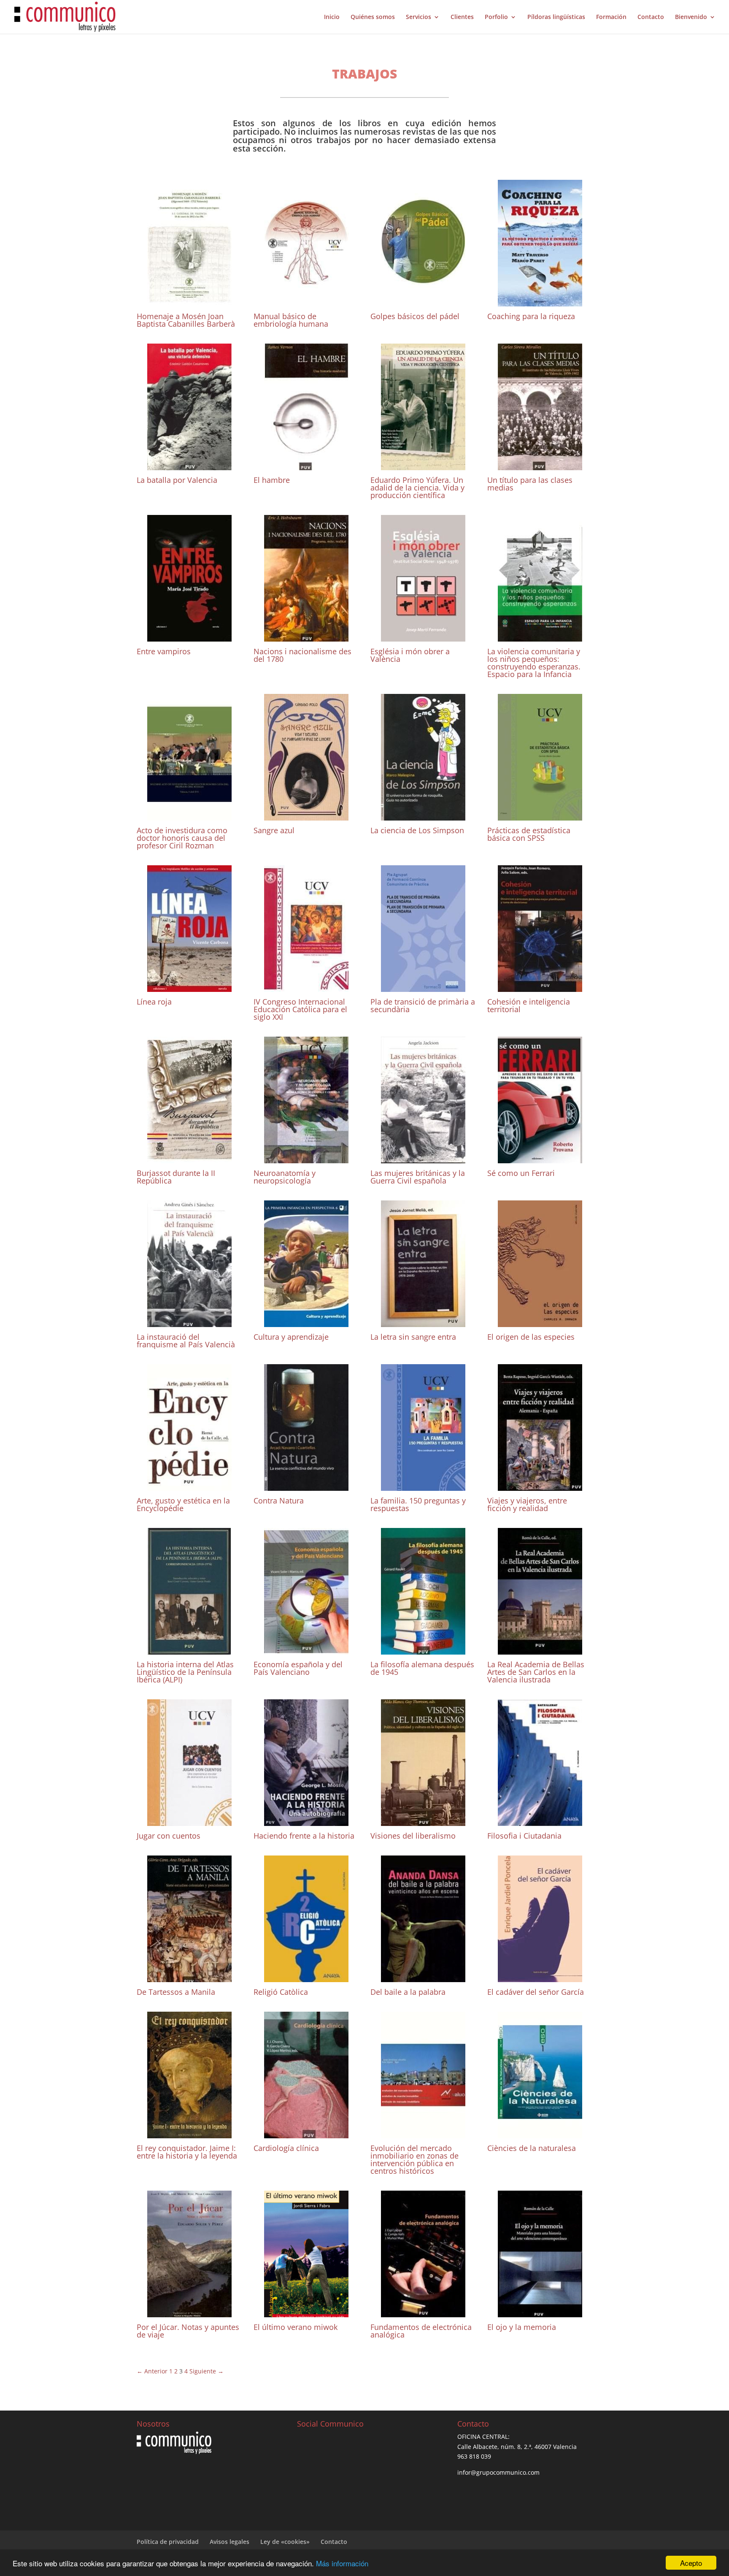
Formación (611, 17)
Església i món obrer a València (410, 655)
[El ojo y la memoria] (540, 2312)
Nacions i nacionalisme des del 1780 (302, 655)
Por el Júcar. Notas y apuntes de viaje (188, 2331)
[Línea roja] (189, 987)
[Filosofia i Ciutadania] (540, 1821)
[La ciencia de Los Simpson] (423, 816)
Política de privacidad (168, 2542)
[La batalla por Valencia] (189, 465)
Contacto (651, 17)
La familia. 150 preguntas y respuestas (418, 1504)
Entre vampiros (164, 651)
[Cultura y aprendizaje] (306, 1322)
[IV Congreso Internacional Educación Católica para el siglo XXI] (306, 987)
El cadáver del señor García (536, 1992)
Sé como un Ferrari (521, 1173)
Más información (342, 2563)
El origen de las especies (531, 1337)
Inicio (332, 17)
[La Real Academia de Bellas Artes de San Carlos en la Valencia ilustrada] (540, 1650)
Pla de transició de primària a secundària (423, 1005)
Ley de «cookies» (285, 2542)
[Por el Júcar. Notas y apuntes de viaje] (189, 2312)
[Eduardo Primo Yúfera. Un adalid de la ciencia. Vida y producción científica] (423, 465)
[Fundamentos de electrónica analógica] (423, 2312)
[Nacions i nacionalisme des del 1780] (306, 637)
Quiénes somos (373, 17)
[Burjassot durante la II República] (189, 1158)
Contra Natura (279, 1501)
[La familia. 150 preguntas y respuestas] (423, 1486)
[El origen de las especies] (540, 1322)
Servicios (418, 17)
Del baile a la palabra (408, 1992)
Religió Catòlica (281, 1992)
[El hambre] (306, 465)
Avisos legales (229, 2542)
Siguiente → (207, 2371)
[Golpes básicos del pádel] (423, 302)
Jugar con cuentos (169, 1836)
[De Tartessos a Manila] (189, 1977)
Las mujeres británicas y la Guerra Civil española (418, 1177)
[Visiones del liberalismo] (423, 1821)
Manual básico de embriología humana (291, 320)
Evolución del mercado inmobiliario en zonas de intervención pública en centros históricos (414, 2159)
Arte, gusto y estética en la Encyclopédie (183, 1504)
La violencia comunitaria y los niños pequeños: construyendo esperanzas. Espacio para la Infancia (534, 663)
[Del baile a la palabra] (423, 1977)
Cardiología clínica (286, 2148)
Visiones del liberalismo (413, 1836)
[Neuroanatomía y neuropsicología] (306, 1158)
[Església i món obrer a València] (423, 637)
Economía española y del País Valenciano (298, 1668)
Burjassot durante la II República (176, 1177)
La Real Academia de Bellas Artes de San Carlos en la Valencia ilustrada (536, 1672)
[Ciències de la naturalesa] (540, 2133)
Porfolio (496, 17)
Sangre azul (274, 830)
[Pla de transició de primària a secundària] (423, 987)
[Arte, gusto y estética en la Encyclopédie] (189, 1486)
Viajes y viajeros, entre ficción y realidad (527, 1504)
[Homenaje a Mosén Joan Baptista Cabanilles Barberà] (189, 302)
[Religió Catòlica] (306, 1977)
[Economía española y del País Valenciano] (306, 1650)
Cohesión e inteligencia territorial (529, 1005)
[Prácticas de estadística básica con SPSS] (540, 816)
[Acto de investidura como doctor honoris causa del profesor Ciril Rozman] (189, 816)
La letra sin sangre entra (413, 1337)
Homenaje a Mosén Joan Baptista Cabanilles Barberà (186, 320)
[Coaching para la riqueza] (540, 302)
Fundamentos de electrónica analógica (421, 2331)
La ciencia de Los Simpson (417, 830)
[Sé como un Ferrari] (540, 1158)
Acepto (691, 2563)
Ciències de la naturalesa (532, 2148)
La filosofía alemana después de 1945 (422, 1668)
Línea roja (154, 1002)
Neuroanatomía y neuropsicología (285, 1177)
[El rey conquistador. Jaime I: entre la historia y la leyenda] (189, 2133)
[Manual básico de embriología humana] (306, 302)
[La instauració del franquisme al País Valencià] (189, 1322)
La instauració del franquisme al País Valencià (186, 1341)
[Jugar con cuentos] (189, 1821)
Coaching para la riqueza (531, 316)
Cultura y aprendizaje (291, 1337)
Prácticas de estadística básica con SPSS (529, 834)
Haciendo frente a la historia (304, 1836)
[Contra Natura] (306, 1486)
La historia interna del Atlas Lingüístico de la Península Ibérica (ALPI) (185, 1672)
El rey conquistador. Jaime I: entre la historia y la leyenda (187, 2152)
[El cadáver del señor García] (540, 1977)
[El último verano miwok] (306, 2312)
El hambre (272, 480)
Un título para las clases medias (530, 484)
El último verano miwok (296, 2327)
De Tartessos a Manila (176, 1992)
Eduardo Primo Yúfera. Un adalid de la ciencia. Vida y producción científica (417, 488)
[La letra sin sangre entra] (423, 1322)
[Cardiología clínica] (306, 2133)
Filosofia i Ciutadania (524, 1836)
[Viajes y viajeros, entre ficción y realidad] (540, 1486)
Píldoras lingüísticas (556, 17)
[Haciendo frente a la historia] (306, 1821)
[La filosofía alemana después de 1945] (423, 1650)
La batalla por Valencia (177, 480)
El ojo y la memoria (522, 2327)
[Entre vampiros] (189, 637)
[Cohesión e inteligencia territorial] (540, 987)
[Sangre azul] (306, 816)
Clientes (462, 17)
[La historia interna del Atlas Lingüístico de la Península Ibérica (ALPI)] (189, 1650)
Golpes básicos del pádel (415, 316)
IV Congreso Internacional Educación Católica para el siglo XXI (300, 1009)
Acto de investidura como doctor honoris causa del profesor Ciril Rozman (182, 838)
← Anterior (152, 2371)
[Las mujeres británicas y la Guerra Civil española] (423, 1158)
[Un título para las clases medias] (540, 465)
